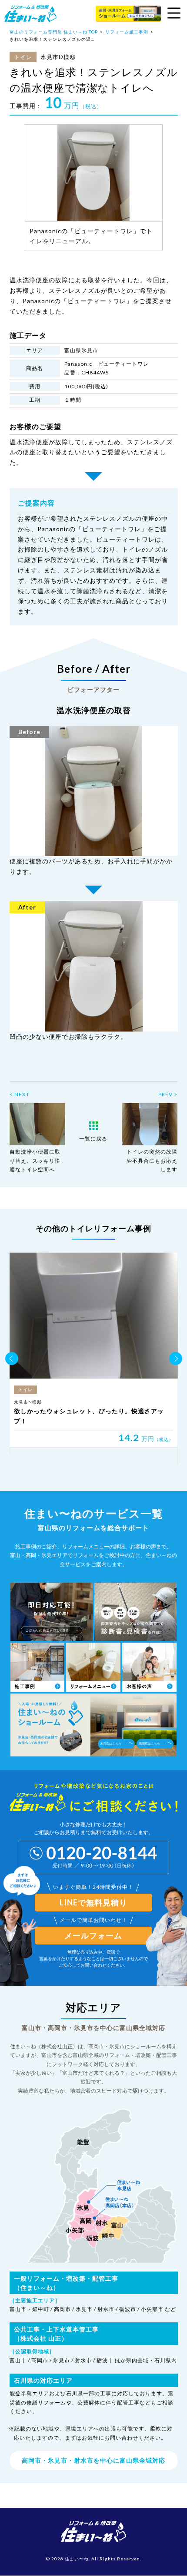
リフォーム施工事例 (127, 32)
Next (176, 1359)
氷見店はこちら (111, 1743)
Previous (12, 1359)
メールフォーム (93, 1935)
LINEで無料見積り (93, 1902)
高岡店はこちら (149, 1743)
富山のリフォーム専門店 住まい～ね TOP (54, 32)
